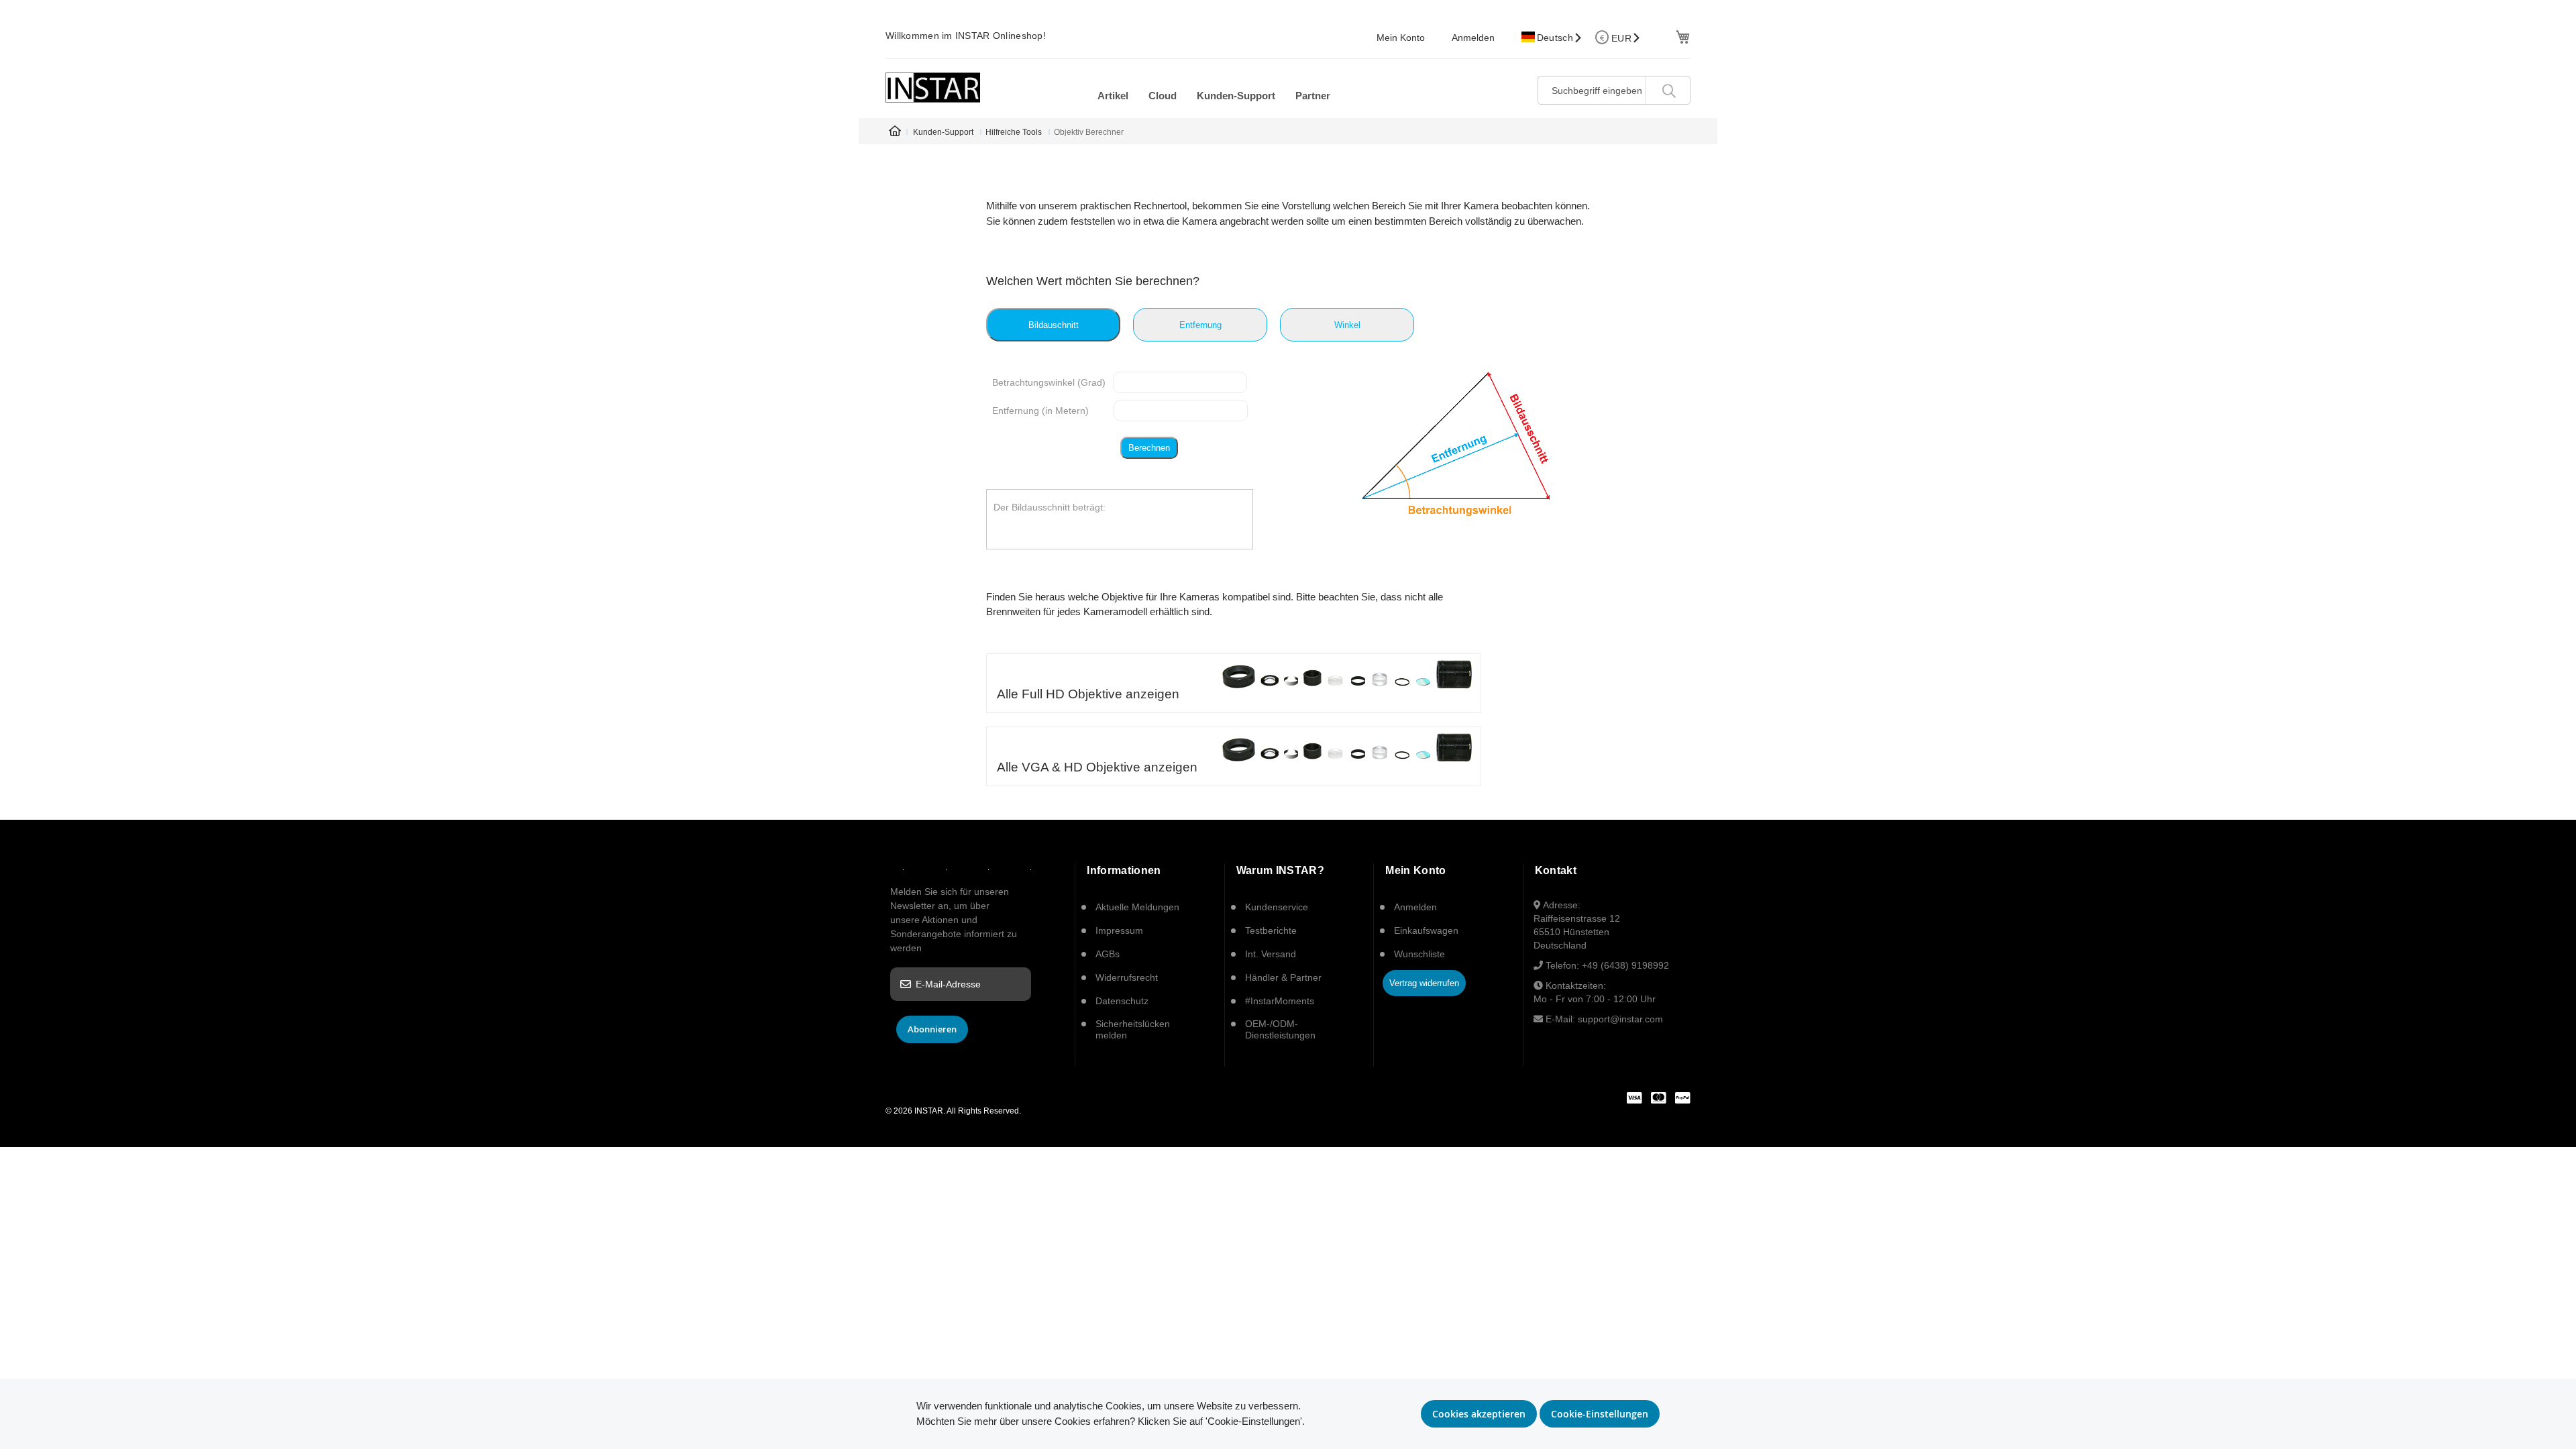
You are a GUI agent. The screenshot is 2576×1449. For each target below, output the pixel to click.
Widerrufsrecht (1127, 977)
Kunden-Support (943, 132)
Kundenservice (1277, 907)
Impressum (1119, 930)
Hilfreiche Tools (1014, 132)
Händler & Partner (1283, 977)
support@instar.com (1620, 1019)
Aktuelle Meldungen (1137, 907)
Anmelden (1473, 38)
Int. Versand (1271, 954)
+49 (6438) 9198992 (1625, 965)
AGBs (1108, 954)
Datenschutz (1122, 1001)
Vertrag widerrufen (1424, 983)
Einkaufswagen (1426, 930)
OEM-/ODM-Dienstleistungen (1280, 1029)
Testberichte (1271, 930)
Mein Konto (1401, 38)
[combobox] (1614, 90)
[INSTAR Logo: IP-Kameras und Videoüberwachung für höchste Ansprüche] (933, 88)
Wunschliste (1419, 954)
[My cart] (1681, 36)
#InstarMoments (1280, 1001)
